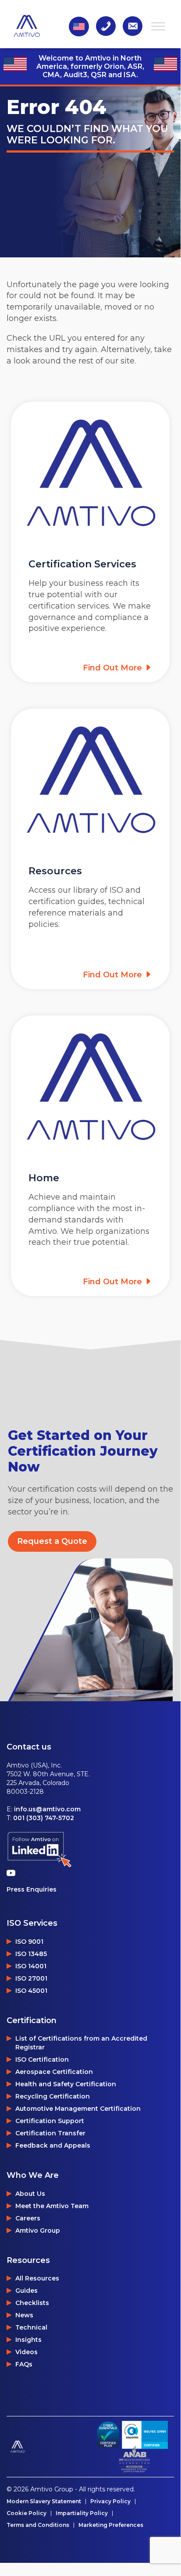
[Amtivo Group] (49, 2446)
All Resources (37, 2278)
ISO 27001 (31, 1978)
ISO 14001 (31, 1966)
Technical (31, 2327)
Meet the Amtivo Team (52, 2206)
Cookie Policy (27, 2513)
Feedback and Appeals (53, 2145)
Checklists (32, 2303)
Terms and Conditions (38, 2525)
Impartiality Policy (82, 2513)
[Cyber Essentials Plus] (108, 2435)
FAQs (24, 2364)
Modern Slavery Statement (44, 2501)
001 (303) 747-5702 (44, 1818)
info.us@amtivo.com (47, 1809)
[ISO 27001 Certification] (145, 2435)
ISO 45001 (31, 1991)
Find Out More (114, 668)
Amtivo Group (38, 2230)
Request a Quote (52, 1541)
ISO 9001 (29, 1942)
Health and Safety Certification (66, 2084)
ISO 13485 (31, 1954)
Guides (27, 2291)
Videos (27, 2352)
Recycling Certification (53, 2096)
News (24, 2315)
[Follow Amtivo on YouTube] (13, 1873)
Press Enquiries (32, 1889)
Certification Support (50, 2121)
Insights (28, 2340)
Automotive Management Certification (78, 2109)
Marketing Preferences (111, 2525)
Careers (28, 2218)
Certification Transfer (50, 2133)
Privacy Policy (110, 2501)
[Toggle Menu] (158, 26)
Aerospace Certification (54, 2072)
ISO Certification (42, 2059)
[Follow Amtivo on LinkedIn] (39, 1850)
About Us (30, 2194)
